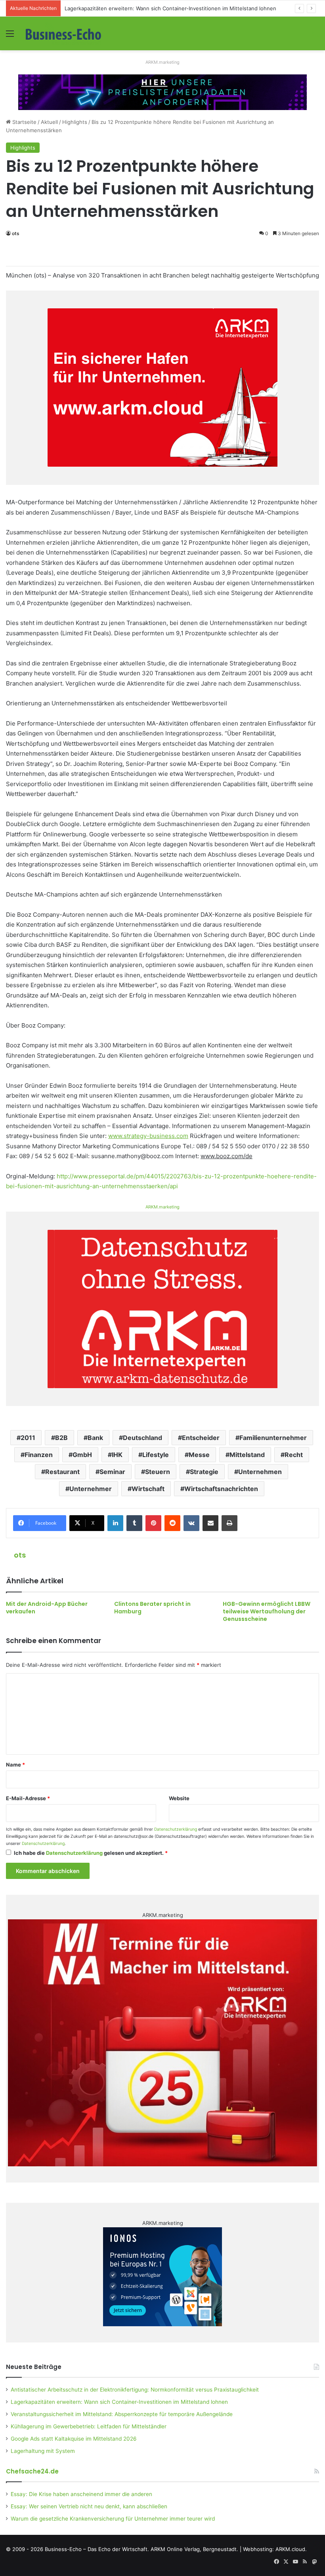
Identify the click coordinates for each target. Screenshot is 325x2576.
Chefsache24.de (32, 2471)
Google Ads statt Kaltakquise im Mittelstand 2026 (74, 2439)
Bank (95, 1438)
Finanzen (39, 1455)
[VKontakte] (191, 1523)
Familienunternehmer (273, 1438)
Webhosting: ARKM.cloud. (275, 2549)
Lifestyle (156, 1455)
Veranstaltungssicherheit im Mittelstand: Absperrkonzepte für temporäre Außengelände (122, 2414)
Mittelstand (247, 1455)
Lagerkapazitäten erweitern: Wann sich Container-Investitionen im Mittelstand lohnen (170, 8)
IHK (117, 1455)
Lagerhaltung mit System (43, 2451)
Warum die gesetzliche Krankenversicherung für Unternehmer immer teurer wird (113, 2519)
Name (15, 1765)
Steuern (158, 1472)
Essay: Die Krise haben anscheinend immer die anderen (81, 2494)
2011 (28, 1438)
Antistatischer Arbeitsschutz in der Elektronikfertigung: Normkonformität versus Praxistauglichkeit (135, 2390)
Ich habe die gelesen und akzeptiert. (91, 1853)
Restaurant (62, 1472)
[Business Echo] (63, 33)
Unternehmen (260, 1472)
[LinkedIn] (115, 1523)
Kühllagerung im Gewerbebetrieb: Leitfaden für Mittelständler (89, 2426)
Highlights (75, 122)
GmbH (82, 1455)
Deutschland (142, 1438)
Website (179, 1798)
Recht (294, 1455)
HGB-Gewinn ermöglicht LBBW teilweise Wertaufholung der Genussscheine (267, 1611)
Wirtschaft (148, 1489)
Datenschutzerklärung (176, 1829)
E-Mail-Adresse (28, 1798)
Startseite (24, 122)
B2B (61, 1438)
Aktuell (49, 122)
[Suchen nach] (315, 36)
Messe (199, 1455)
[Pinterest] (153, 1523)
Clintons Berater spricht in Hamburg (152, 1608)
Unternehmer (91, 1489)
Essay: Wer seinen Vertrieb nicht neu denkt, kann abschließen (89, 2506)
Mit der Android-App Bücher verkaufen (47, 1608)
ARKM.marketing (162, 62)
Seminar (112, 1472)
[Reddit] (172, 1523)
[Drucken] (229, 1523)
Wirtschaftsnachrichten (221, 1489)
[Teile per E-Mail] (210, 1523)
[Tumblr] (134, 1523)
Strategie (204, 1472)
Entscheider (201, 1438)
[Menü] (10, 36)
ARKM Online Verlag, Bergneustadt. (194, 2549)
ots (16, 233)
